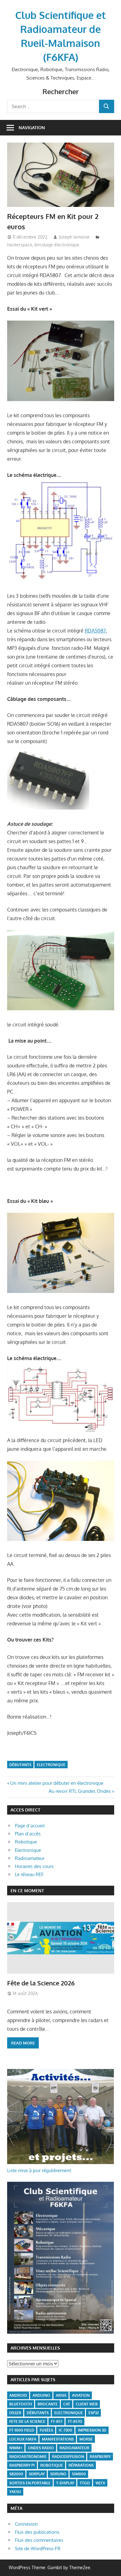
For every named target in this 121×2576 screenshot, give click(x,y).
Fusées (46, 2430)
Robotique (26, 1842)
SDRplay (37, 2474)
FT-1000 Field (22, 2430)
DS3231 (15, 2413)
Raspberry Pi (22, 2465)
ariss (61, 2395)
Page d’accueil (30, 1826)
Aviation (81, 2395)
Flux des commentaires (39, 2540)
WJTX (100, 2483)
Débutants (20, 1765)
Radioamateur (30, 1858)
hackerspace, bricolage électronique (43, 245)
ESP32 (94, 2413)
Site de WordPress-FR (38, 2549)
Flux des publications (37, 2532)
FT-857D (75, 2421)
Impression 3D (92, 2430)
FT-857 (57, 2421)
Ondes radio (41, 2448)
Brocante (48, 2404)
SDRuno (58, 2474)
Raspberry (100, 2457)
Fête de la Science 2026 (41, 1983)
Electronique (51, 1765)
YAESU (15, 2492)
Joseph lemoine (74, 237)
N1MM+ (16, 2448)
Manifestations (58, 2439)
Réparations (81, 2465)
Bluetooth (21, 2404)
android (18, 2395)
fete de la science (27, 2421)
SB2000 (16, 2474)
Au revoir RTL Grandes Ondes (80, 1791)
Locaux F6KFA (23, 2439)
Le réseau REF (29, 1874)
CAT (67, 2404)
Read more (23, 2043)
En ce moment (27, 1891)
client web (87, 2404)
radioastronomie (28, 2457)
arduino (41, 2395)
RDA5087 (95, 631)
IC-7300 (65, 2430)
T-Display (65, 2483)
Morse (86, 2439)
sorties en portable (30, 2483)
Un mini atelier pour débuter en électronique (57, 1783)
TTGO (85, 2483)
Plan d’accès (28, 1834)
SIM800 (79, 2474)
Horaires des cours (34, 1866)
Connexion (26, 2524)
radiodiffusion (68, 2457)
